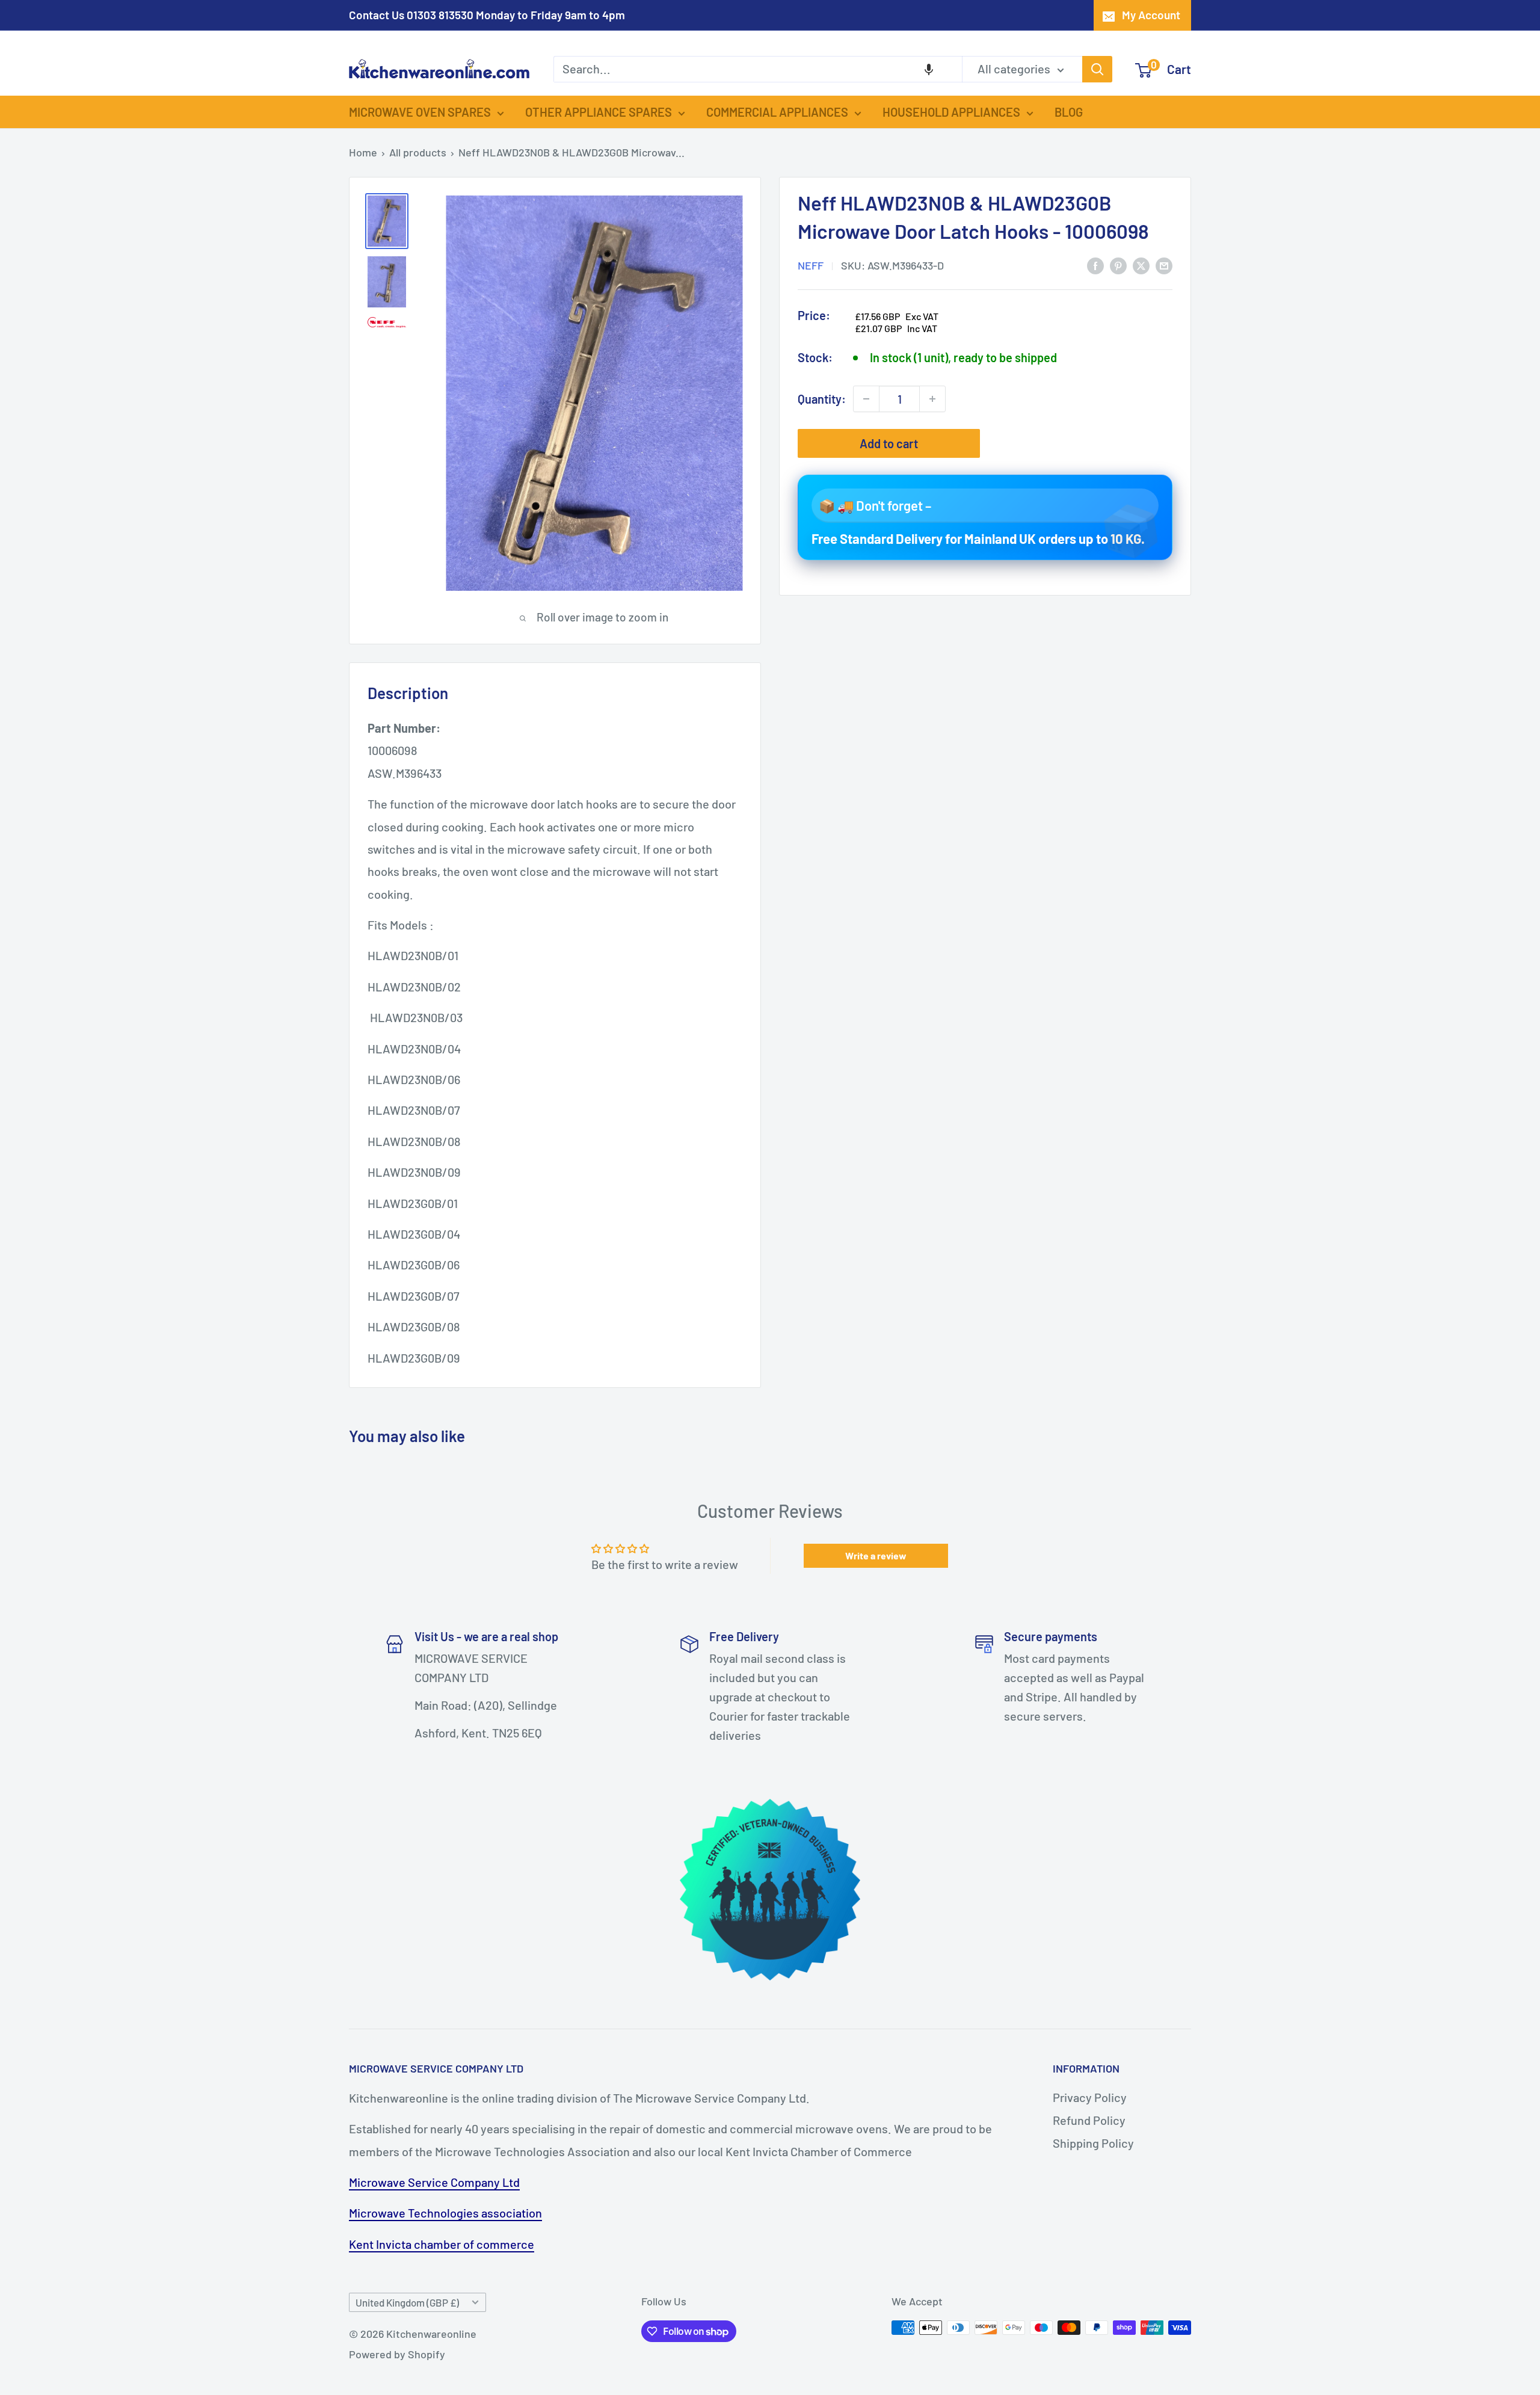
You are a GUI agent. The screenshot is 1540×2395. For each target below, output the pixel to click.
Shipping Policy (1093, 2143)
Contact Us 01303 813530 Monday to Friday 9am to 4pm (487, 15)
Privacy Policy (1090, 2097)
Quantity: (822, 398)
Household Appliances (951, 112)
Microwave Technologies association (445, 2213)
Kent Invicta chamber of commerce (442, 2244)
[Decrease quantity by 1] (866, 399)
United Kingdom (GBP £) (407, 2302)
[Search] (1097, 69)
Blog (1069, 112)
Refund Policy (1089, 2120)
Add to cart (889, 443)
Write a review (876, 1555)
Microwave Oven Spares (420, 112)
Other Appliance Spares (599, 112)
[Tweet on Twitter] (1141, 264)
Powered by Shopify (397, 2354)
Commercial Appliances (777, 112)
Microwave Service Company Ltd (434, 2182)
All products (418, 152)
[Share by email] (1164, 264)
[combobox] (758, 69)
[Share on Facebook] (1095, 264)
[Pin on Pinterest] (1118, 264)
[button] (929, 69)
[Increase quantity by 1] (932, 399)
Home (363, 152)
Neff (811, 265)
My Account (1151, 15)
